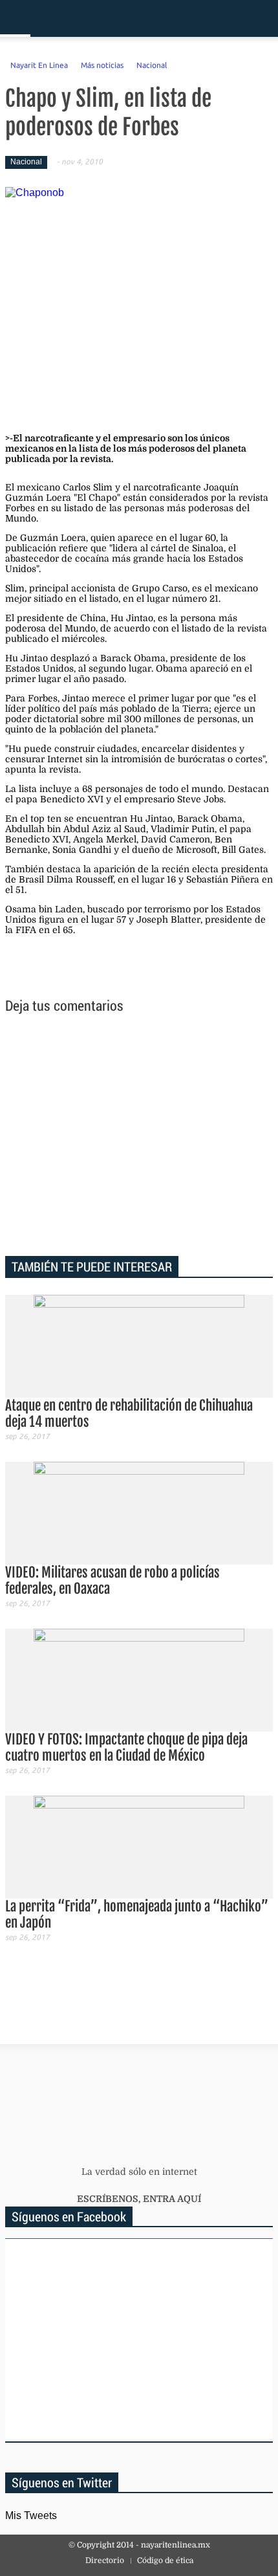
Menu (15, 18)
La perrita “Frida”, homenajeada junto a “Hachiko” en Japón (137, 1914)
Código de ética (165, 2560)
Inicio (223, 18)
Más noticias (102, 65)
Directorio (105, 2560)
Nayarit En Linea (39, 65)
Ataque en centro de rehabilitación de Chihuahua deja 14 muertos (129, 1414)
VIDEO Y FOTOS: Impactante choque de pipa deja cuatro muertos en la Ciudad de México (126, 1747)
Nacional (152, 65)
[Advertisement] (139, 1137)
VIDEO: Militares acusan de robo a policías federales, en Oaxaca (112, 1580)
